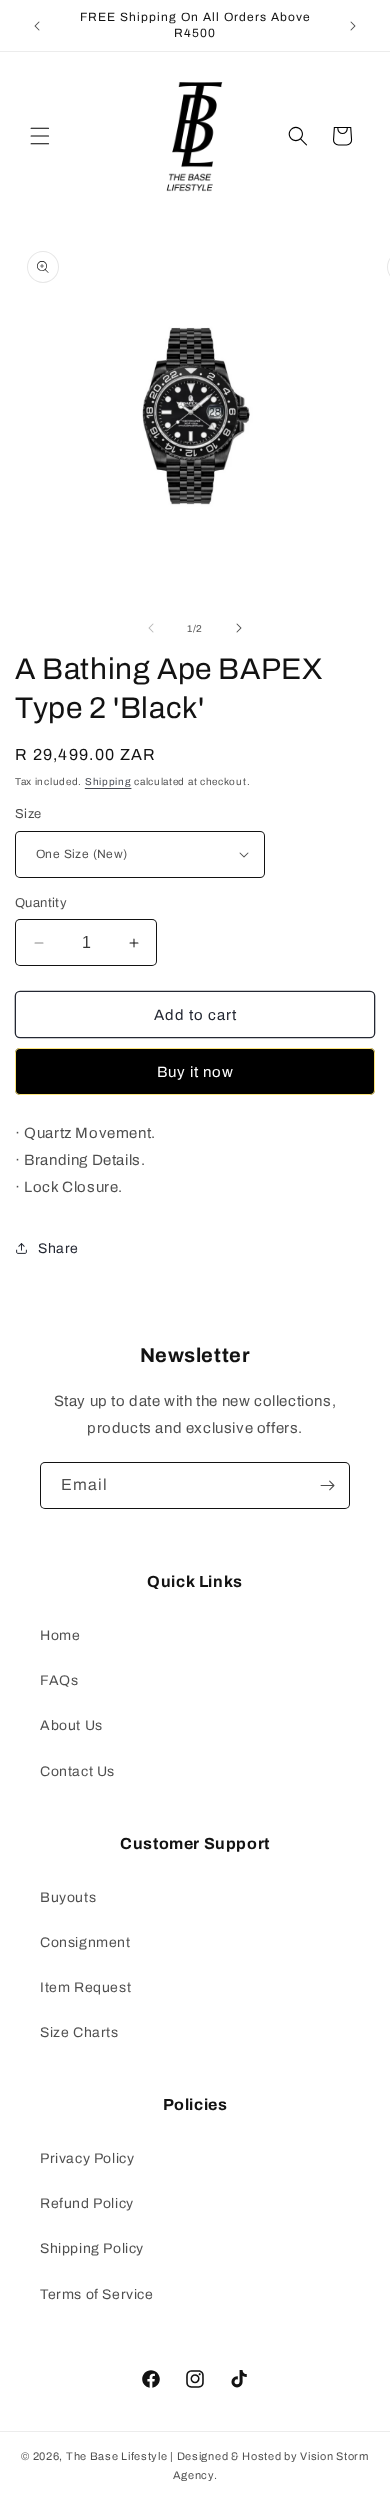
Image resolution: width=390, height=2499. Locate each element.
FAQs (59, 1680)
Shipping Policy (92, 2248)
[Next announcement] (353, 26)
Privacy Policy (87, 2158)
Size (28, 814)
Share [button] (58, 1248)
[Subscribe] (327, 1485)
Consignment (85, 1942)
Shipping (108, 781)
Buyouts (68, 1897)
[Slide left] (151, 628)
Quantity (41, 903)
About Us (71, 1725)
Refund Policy (87, 2203)
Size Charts (79, 2032)
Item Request (85, 1987)
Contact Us (77, 1771)
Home (60, 1635)
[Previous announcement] (37, 26)
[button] (40, 136)
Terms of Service (97, 2294)
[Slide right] (239, 628)
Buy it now (195, 1072)
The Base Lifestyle (117, 2456)
